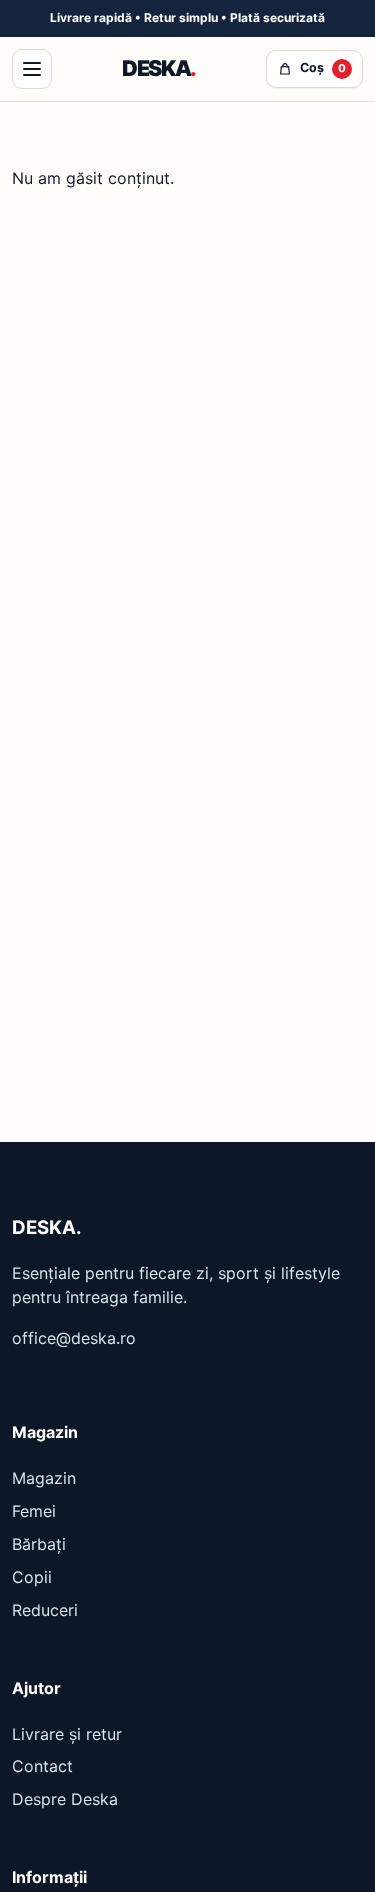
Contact (42, 1766)
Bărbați (39, 1544)
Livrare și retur (67, 1734)
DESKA (159, 68)
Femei (34, 1511)
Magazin (44, 1478)
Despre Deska (65, 1799)
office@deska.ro (74, 1338)
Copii (32, 1577)
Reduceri (45, 1610)
